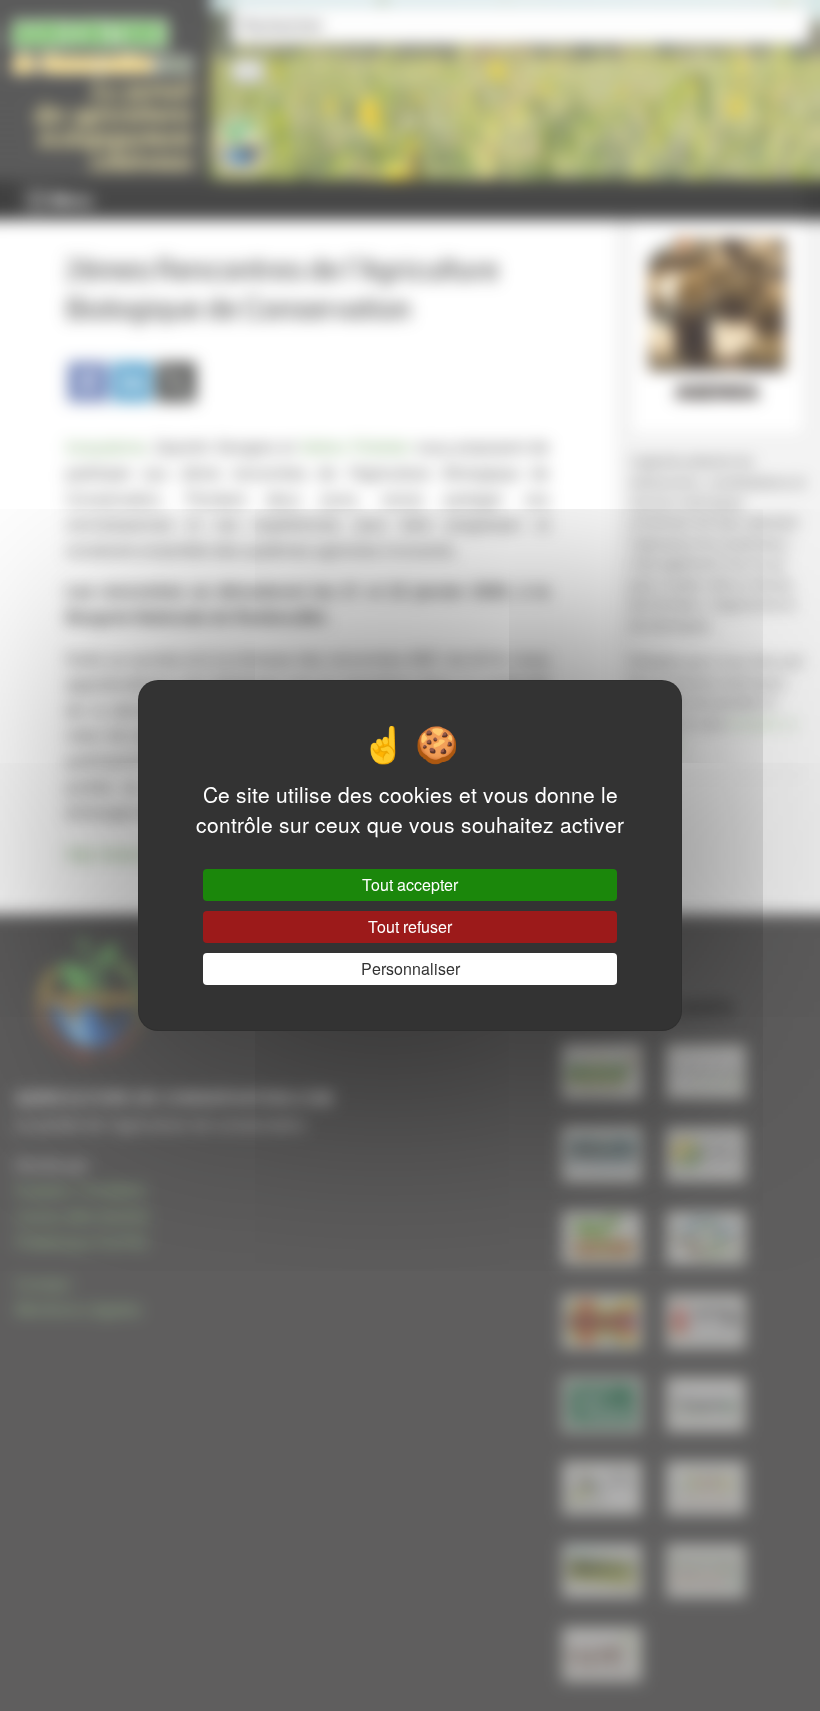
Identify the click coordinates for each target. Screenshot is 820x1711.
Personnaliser (410, 968)
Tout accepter (410, 884)
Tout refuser (410, 926)
